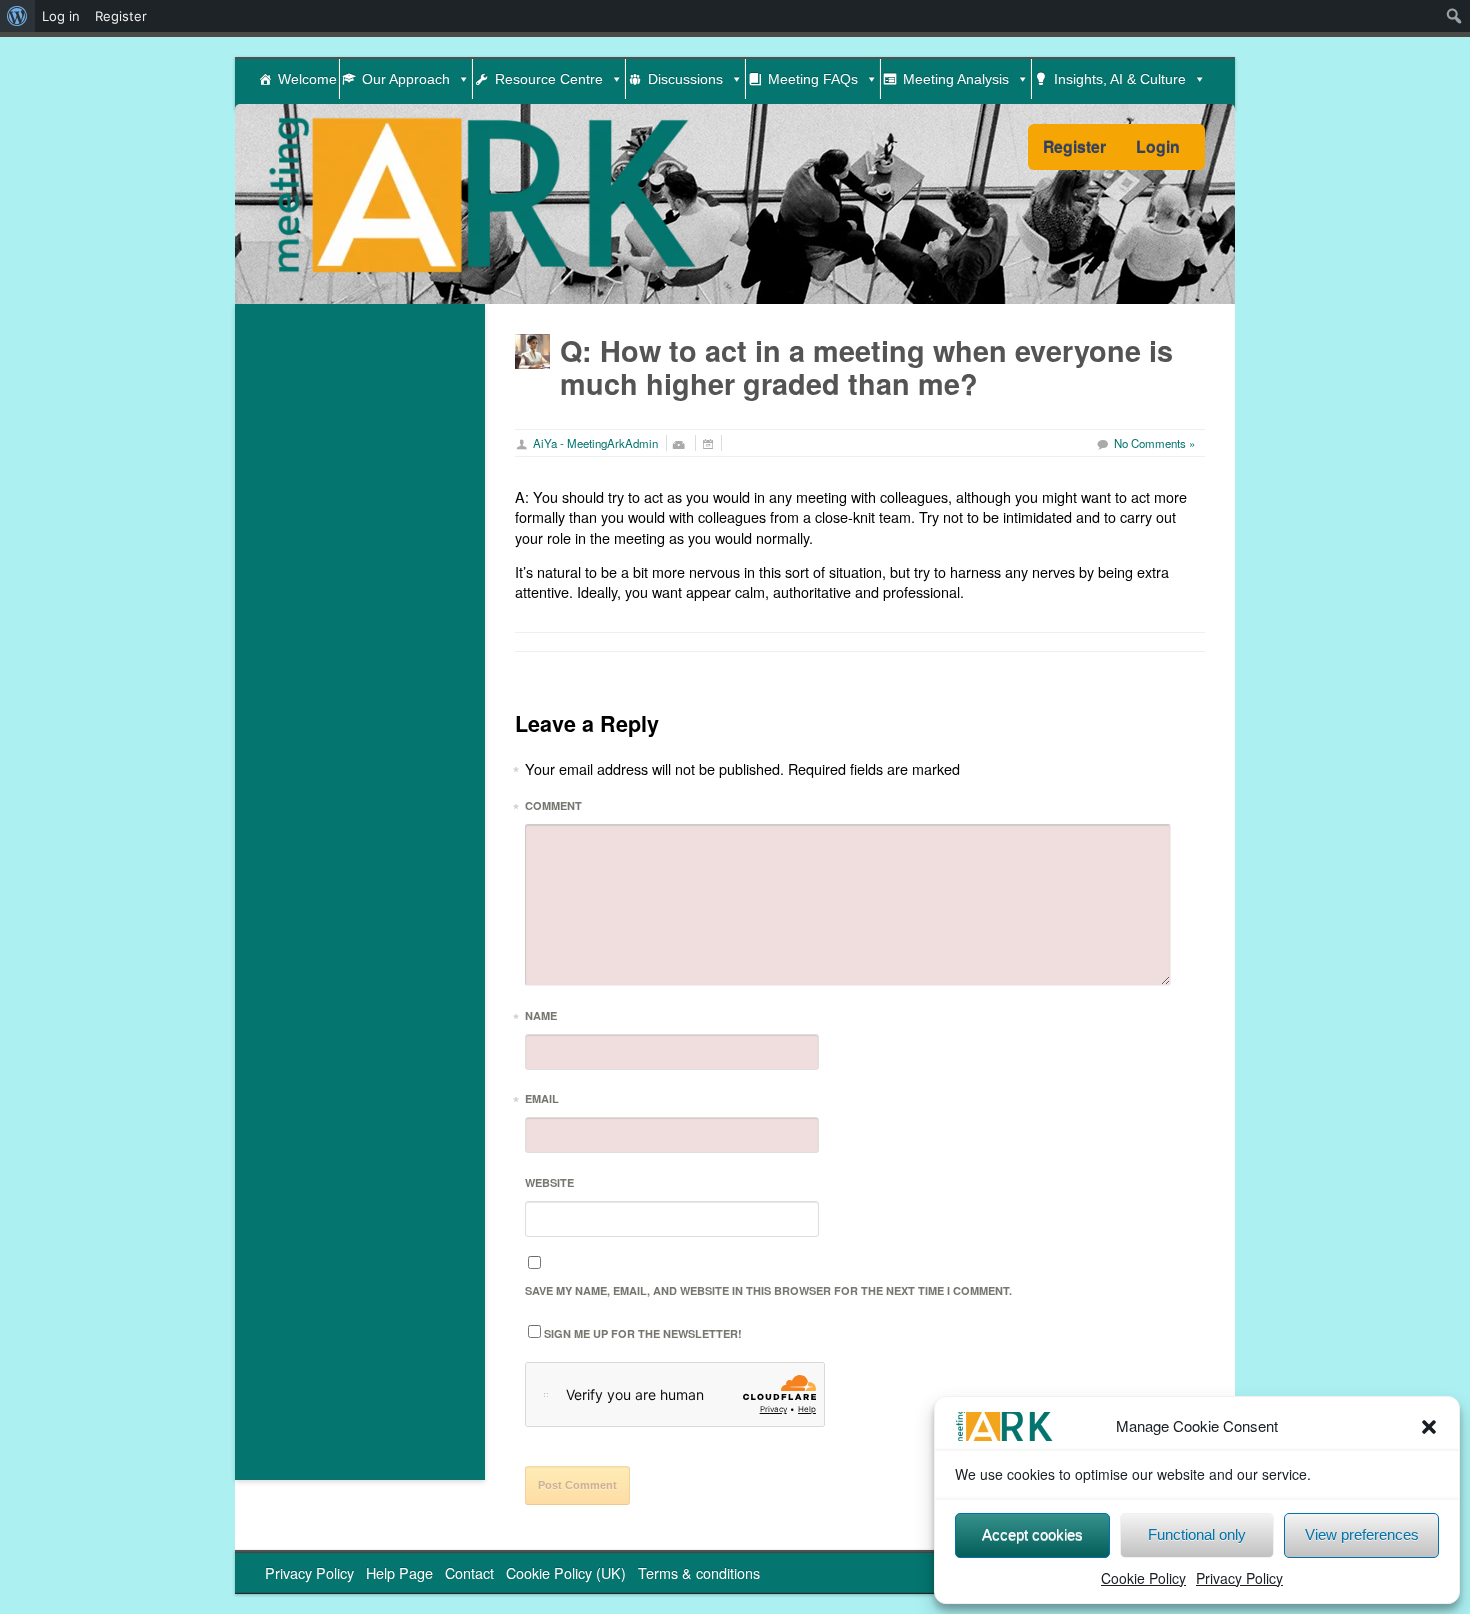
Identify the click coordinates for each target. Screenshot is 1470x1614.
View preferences (1362, 1534)
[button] (1429, 1427)
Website (549, 1182)
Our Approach (406, 79)
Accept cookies (1032, 1534)
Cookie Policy (1143, 1578)
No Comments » (1154, 443)
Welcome (307, 79)
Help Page (399, 1572)
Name (541, 1018)
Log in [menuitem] (61, 16)
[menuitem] (17, 16)
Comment (553, 808)
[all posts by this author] (532, 348)
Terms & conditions (699, 1572)
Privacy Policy (1239, 1578)
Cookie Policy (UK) (566, 1572)
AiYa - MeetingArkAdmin (595, 443)
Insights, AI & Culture (1120, 79)
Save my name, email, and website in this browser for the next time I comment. (768, 1290)
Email (542, 1101)
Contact (469, 1572)
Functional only (1197, 1534)
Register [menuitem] (121, 16)
